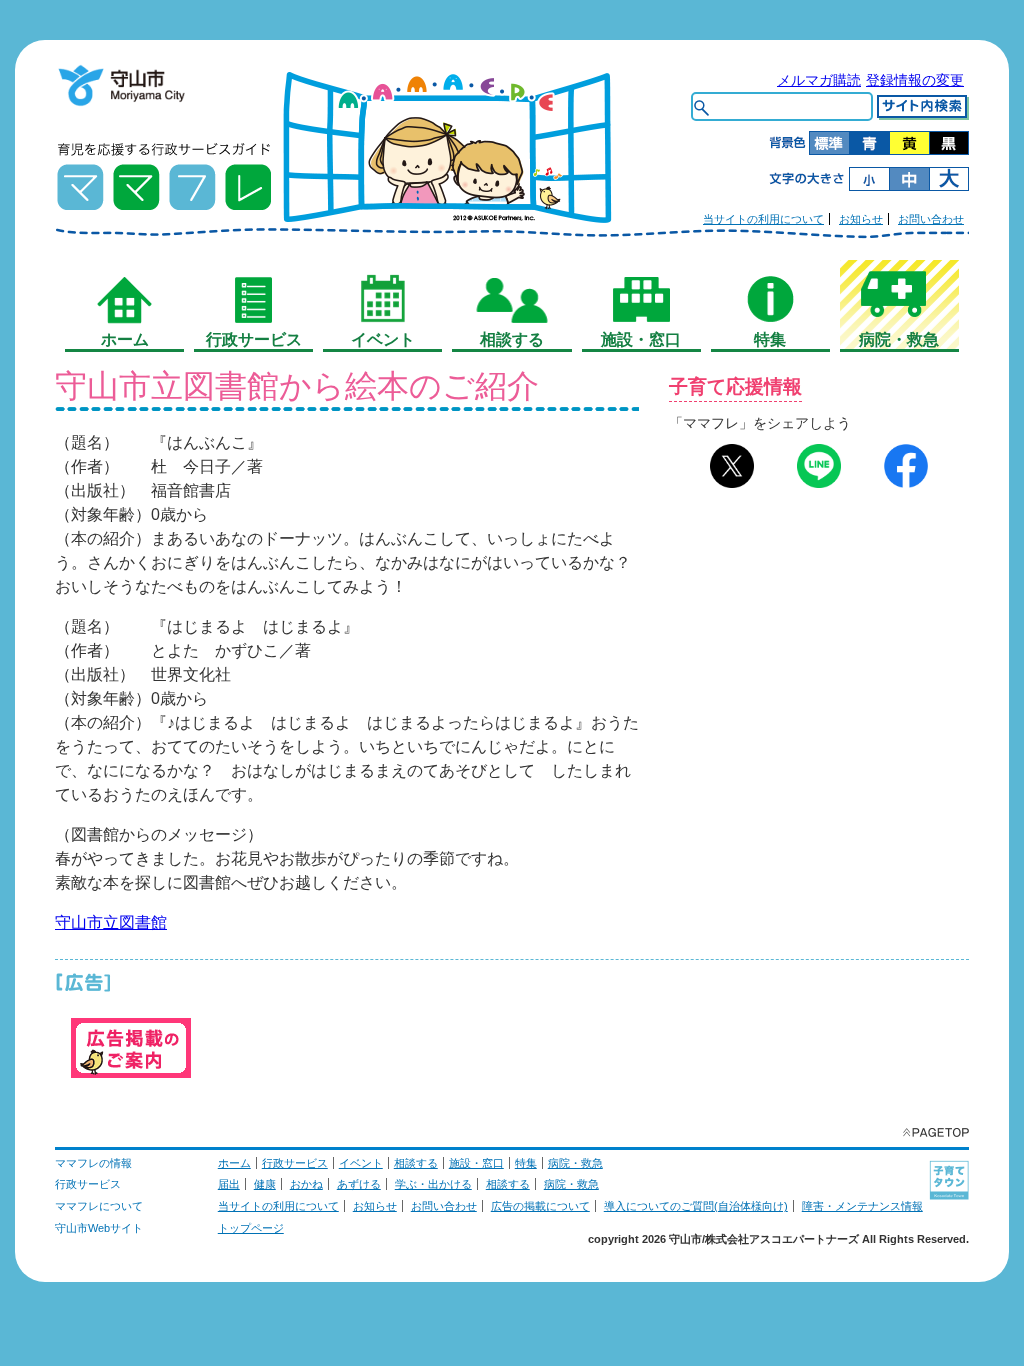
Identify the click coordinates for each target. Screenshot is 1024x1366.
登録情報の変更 (915, 80)
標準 (829, 143)
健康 (265, 1184)
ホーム (234, 1163)
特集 (526, 1163)
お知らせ (861, 219)
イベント (361, 1163)
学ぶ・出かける (433, 1184)
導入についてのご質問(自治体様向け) (696, 1206)
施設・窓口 (476, 1163)
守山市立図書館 (111, 922)
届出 (229, 1184)
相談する (416, 1163)
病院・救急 (575, 1163)
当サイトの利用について (763, 219)
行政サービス (295, 1163)
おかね (306, 1184)
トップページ (251, 1228)
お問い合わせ (931, 219)
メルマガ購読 (819, 80)
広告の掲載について (540, 1206)
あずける (359, 1184)
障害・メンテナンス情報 (862, 1206)
